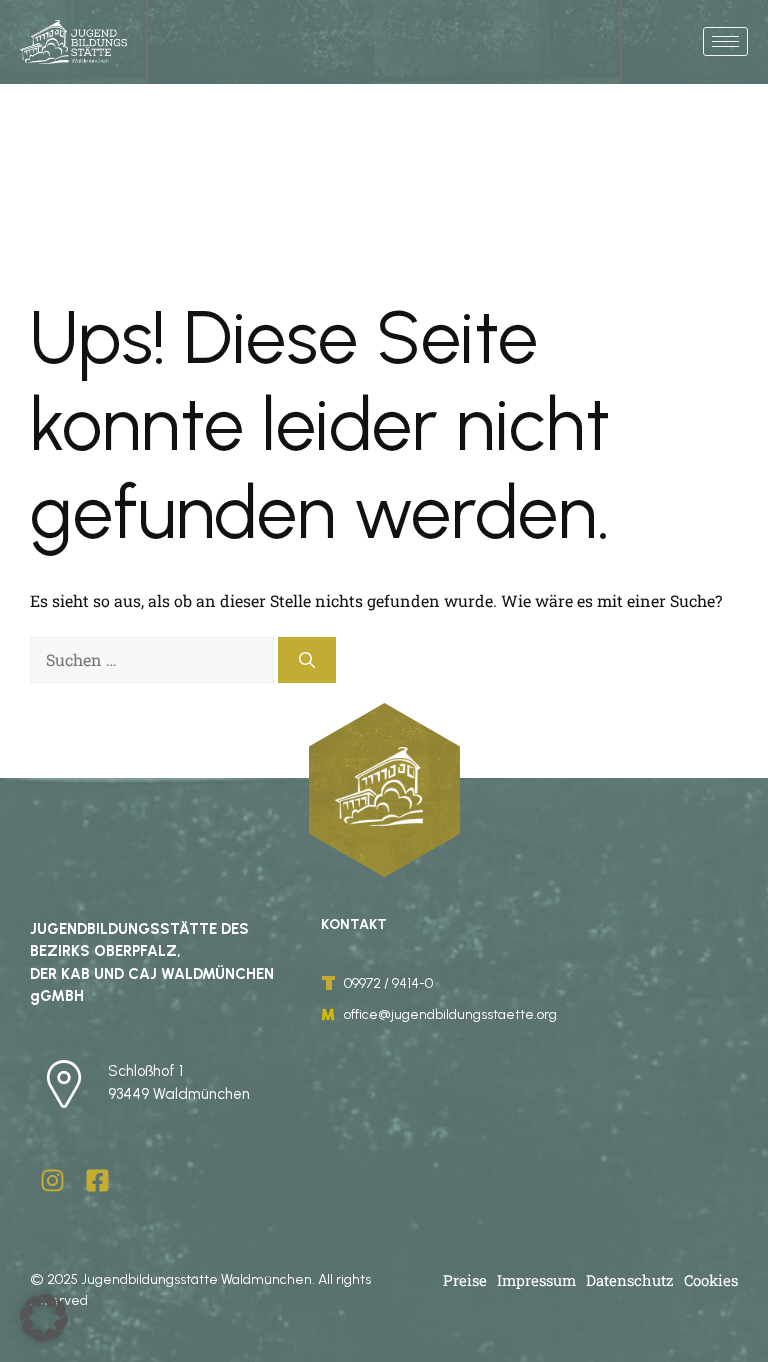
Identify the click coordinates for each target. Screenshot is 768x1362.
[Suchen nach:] (154, 659)
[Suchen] (307, 660)
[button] (44, 1318)
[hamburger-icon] (725, 41)
